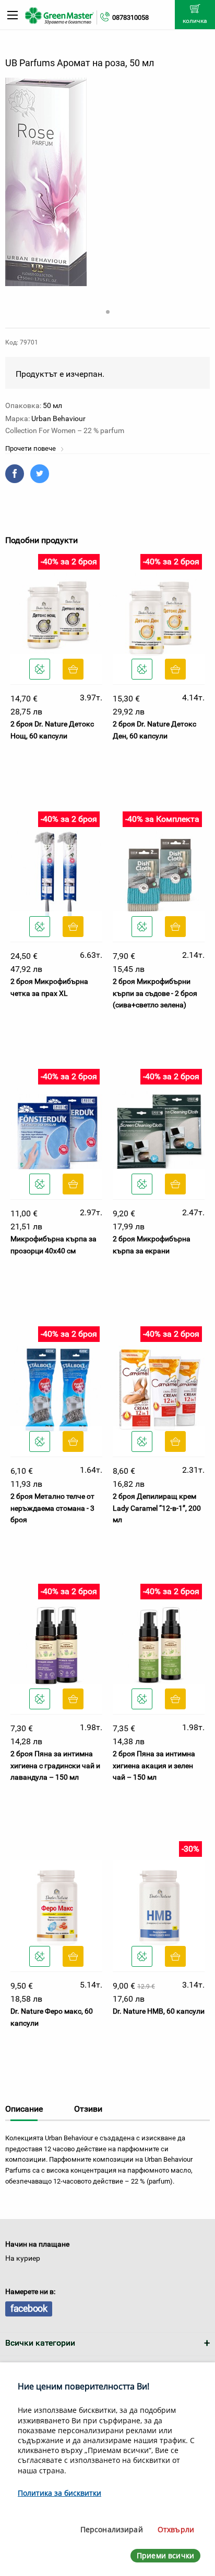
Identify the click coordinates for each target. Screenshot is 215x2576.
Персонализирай (112, 2529)
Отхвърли (176, 2529)
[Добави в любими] (40, 669)
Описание (24, 2109)
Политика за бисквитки (59, 2493)
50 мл (52, 405)
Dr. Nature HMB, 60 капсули (159, 2011)
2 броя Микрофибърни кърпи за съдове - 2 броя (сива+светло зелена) (155, 993)
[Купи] (73, 669)
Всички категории (40, 2343)
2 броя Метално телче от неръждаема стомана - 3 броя (52, 1508)
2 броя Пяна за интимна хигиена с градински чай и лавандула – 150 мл (55, 1765)
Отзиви (88, 2109)
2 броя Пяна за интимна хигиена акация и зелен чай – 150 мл (154, 1765)
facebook (29, 2308)
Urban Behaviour (58, 418)
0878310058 (130, 17)
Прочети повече (31, 448)
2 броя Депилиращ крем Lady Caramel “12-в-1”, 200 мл (157, 1508)
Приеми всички (165, 2555)
